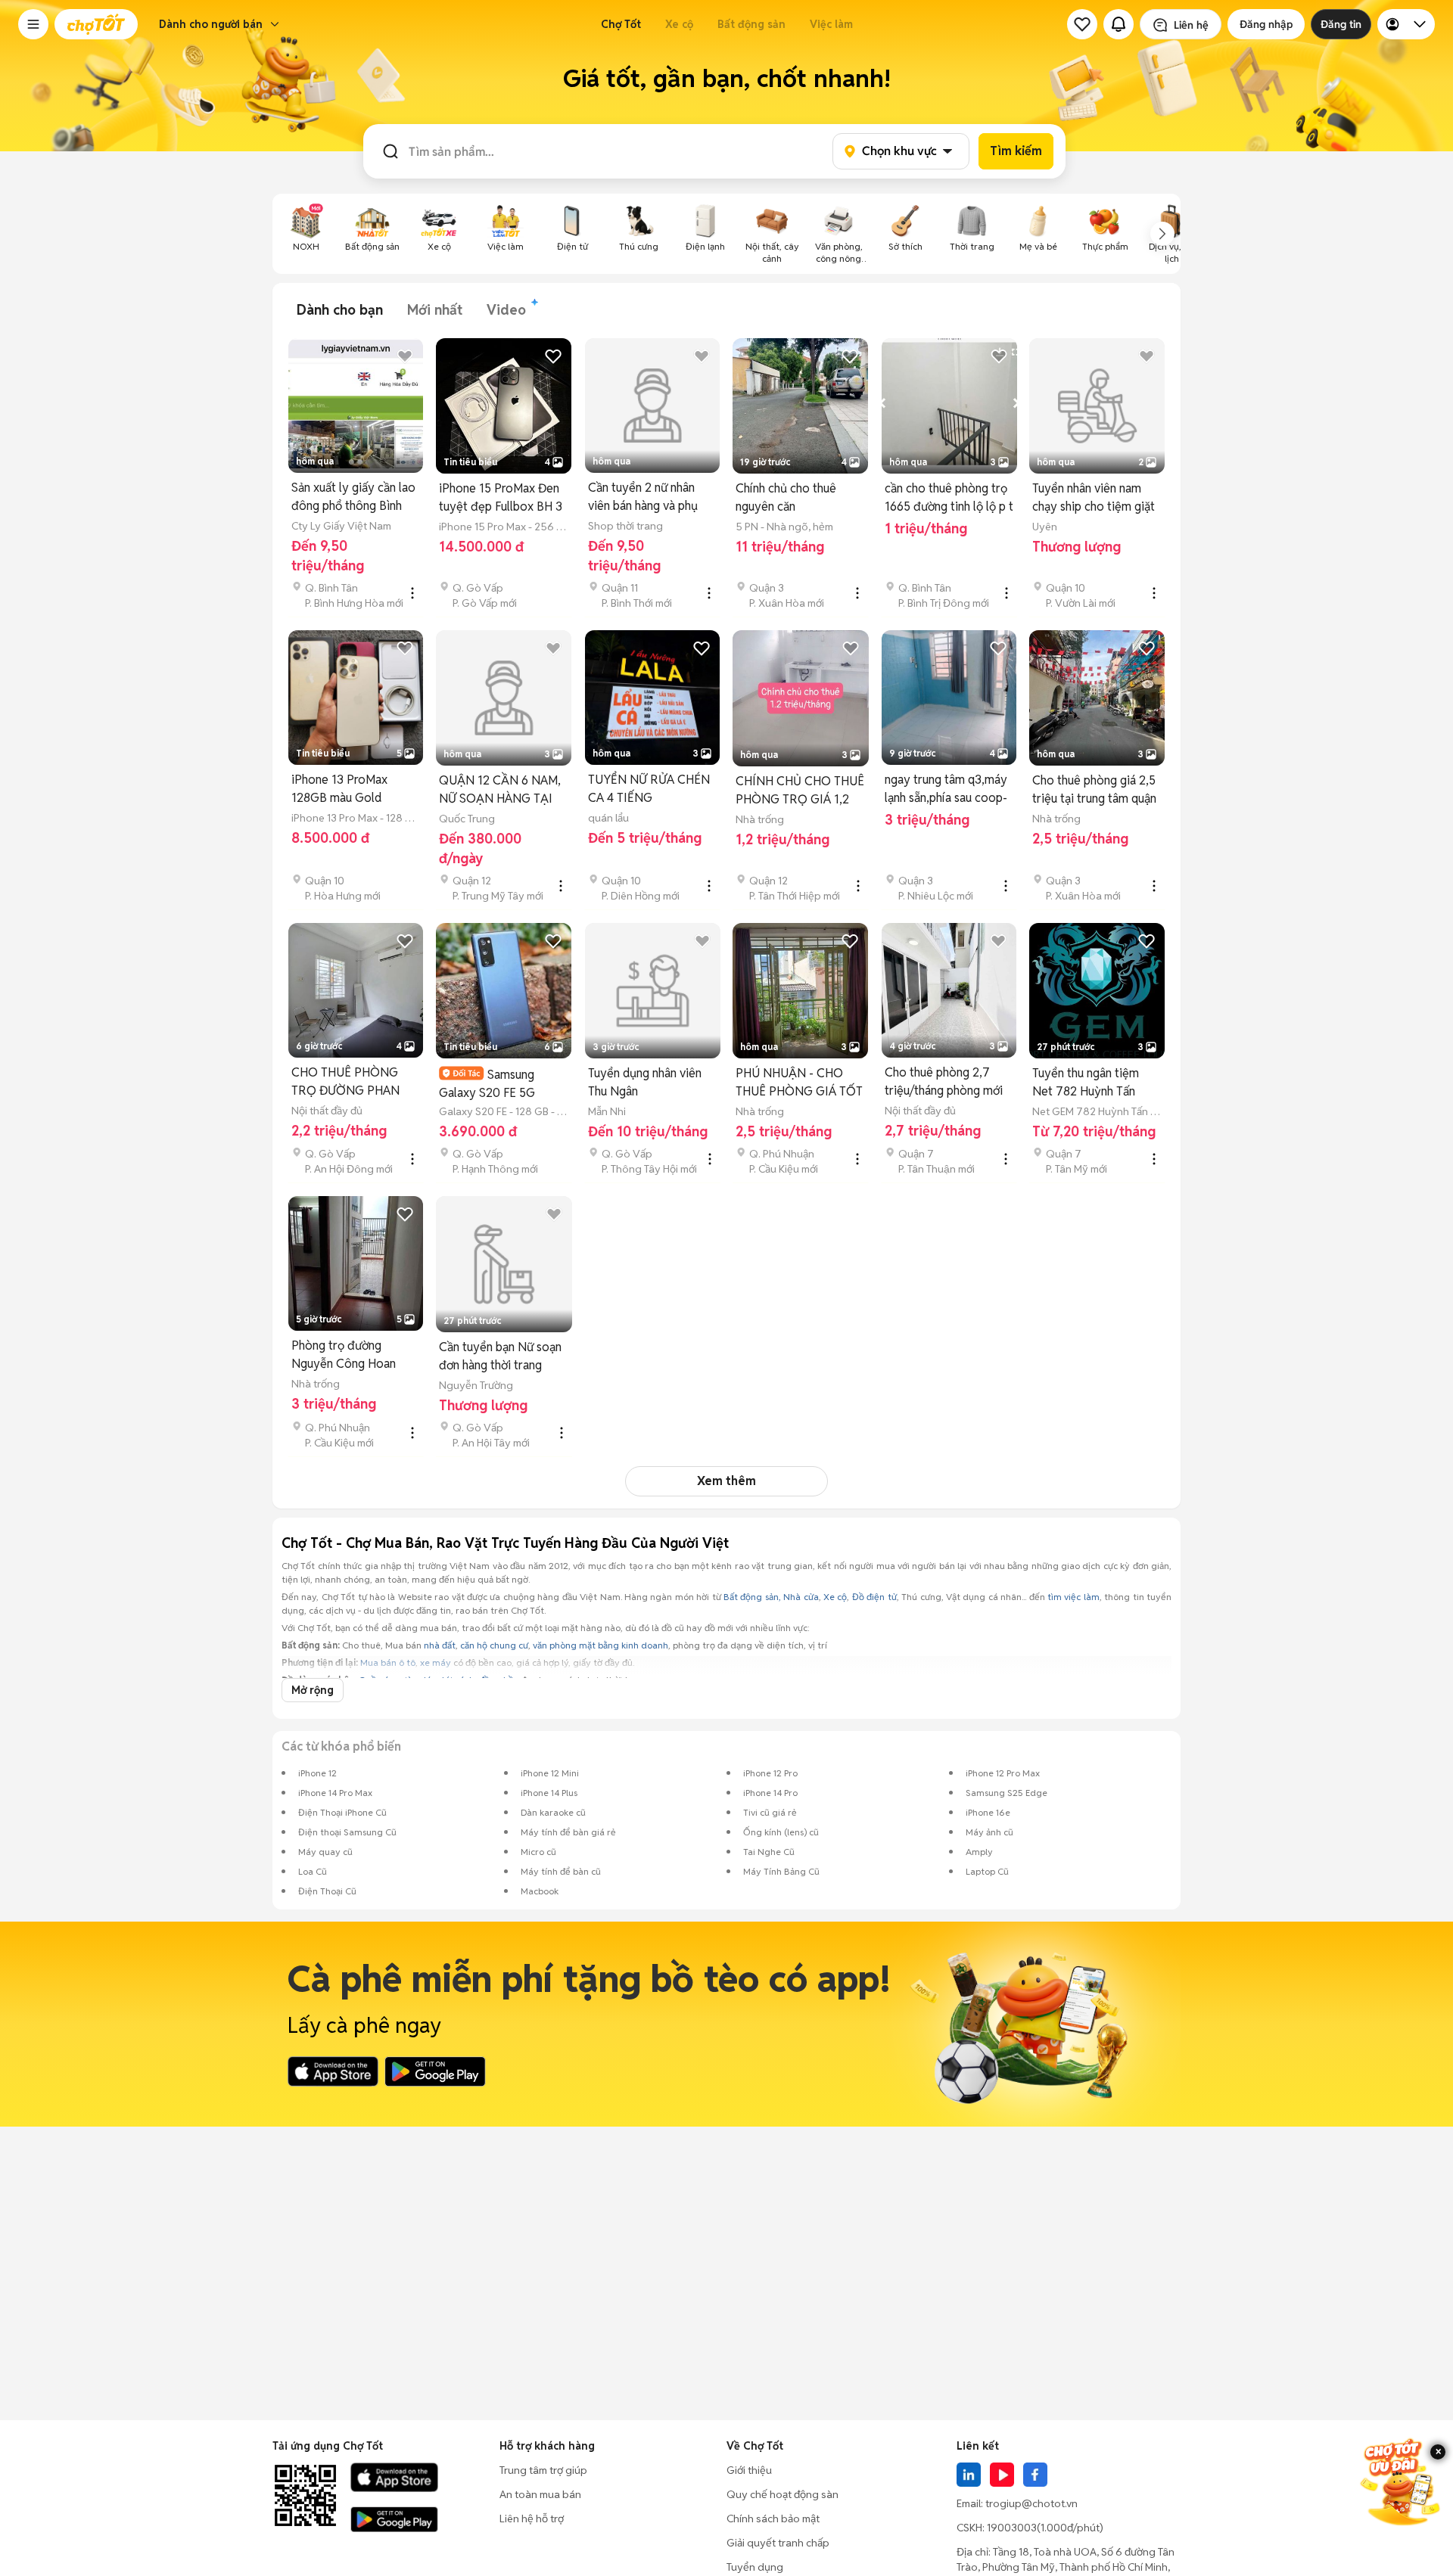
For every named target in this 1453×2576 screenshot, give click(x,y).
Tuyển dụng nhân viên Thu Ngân (645, 1082)
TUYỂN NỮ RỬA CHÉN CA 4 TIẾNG (649, 789)
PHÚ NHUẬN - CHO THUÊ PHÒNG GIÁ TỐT (799, 1082)
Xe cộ (679, 24)
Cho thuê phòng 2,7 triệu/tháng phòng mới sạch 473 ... (944, 1082)
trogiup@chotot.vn (1031, 2503)
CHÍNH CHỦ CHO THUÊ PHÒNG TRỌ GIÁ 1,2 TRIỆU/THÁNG (800, 791)
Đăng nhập (1266, 24)
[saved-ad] (1082, 24)
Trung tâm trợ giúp (543, 2470)
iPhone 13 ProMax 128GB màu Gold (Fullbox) (339, 789)
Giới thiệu (749, 2470)
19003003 (1012, 2528)
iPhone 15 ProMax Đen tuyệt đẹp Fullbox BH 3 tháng (501, 498)
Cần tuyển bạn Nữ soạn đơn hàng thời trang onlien (500, 1357)
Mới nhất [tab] (435, 310)
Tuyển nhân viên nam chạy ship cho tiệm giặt (1094, 497)
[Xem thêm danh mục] (1162, 234)
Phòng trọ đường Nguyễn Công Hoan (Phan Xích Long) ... (344, 1355)
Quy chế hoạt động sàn (783, 2494)
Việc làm (831, 24)
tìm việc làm (1073, 1597)
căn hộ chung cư (494, 1645)
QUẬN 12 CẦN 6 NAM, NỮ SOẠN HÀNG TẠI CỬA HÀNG (500, 790)
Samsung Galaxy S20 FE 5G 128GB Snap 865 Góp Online (496, 1084)
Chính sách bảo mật (773, 2519)
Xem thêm (726, 1481)
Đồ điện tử (874, 1597)
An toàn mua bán (540, 2494)
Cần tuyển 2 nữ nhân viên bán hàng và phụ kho (643, 497)
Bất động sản (751, 24)
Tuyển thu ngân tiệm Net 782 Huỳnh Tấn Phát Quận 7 (1086, 1083)
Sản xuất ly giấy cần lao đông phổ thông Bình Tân (353, 497)
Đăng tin (1341, 24)
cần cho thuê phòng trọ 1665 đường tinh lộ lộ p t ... (949, 498)
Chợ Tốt (621, 24)
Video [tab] (506, 310)
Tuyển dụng (755, 2567)
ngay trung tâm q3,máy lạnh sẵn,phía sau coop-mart (946, 789)
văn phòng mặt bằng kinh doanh (600, 1645)
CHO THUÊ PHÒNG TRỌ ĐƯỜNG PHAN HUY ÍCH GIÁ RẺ (345, 1082)
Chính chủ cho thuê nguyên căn (786, 497)
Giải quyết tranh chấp (778, 2543)
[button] (33, 24)
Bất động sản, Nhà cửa (771, 1597)
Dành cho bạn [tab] (340, 310)
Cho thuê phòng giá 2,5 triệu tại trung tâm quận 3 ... (1094, 790)
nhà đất (440, 1645)
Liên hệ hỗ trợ (532, 2519)
